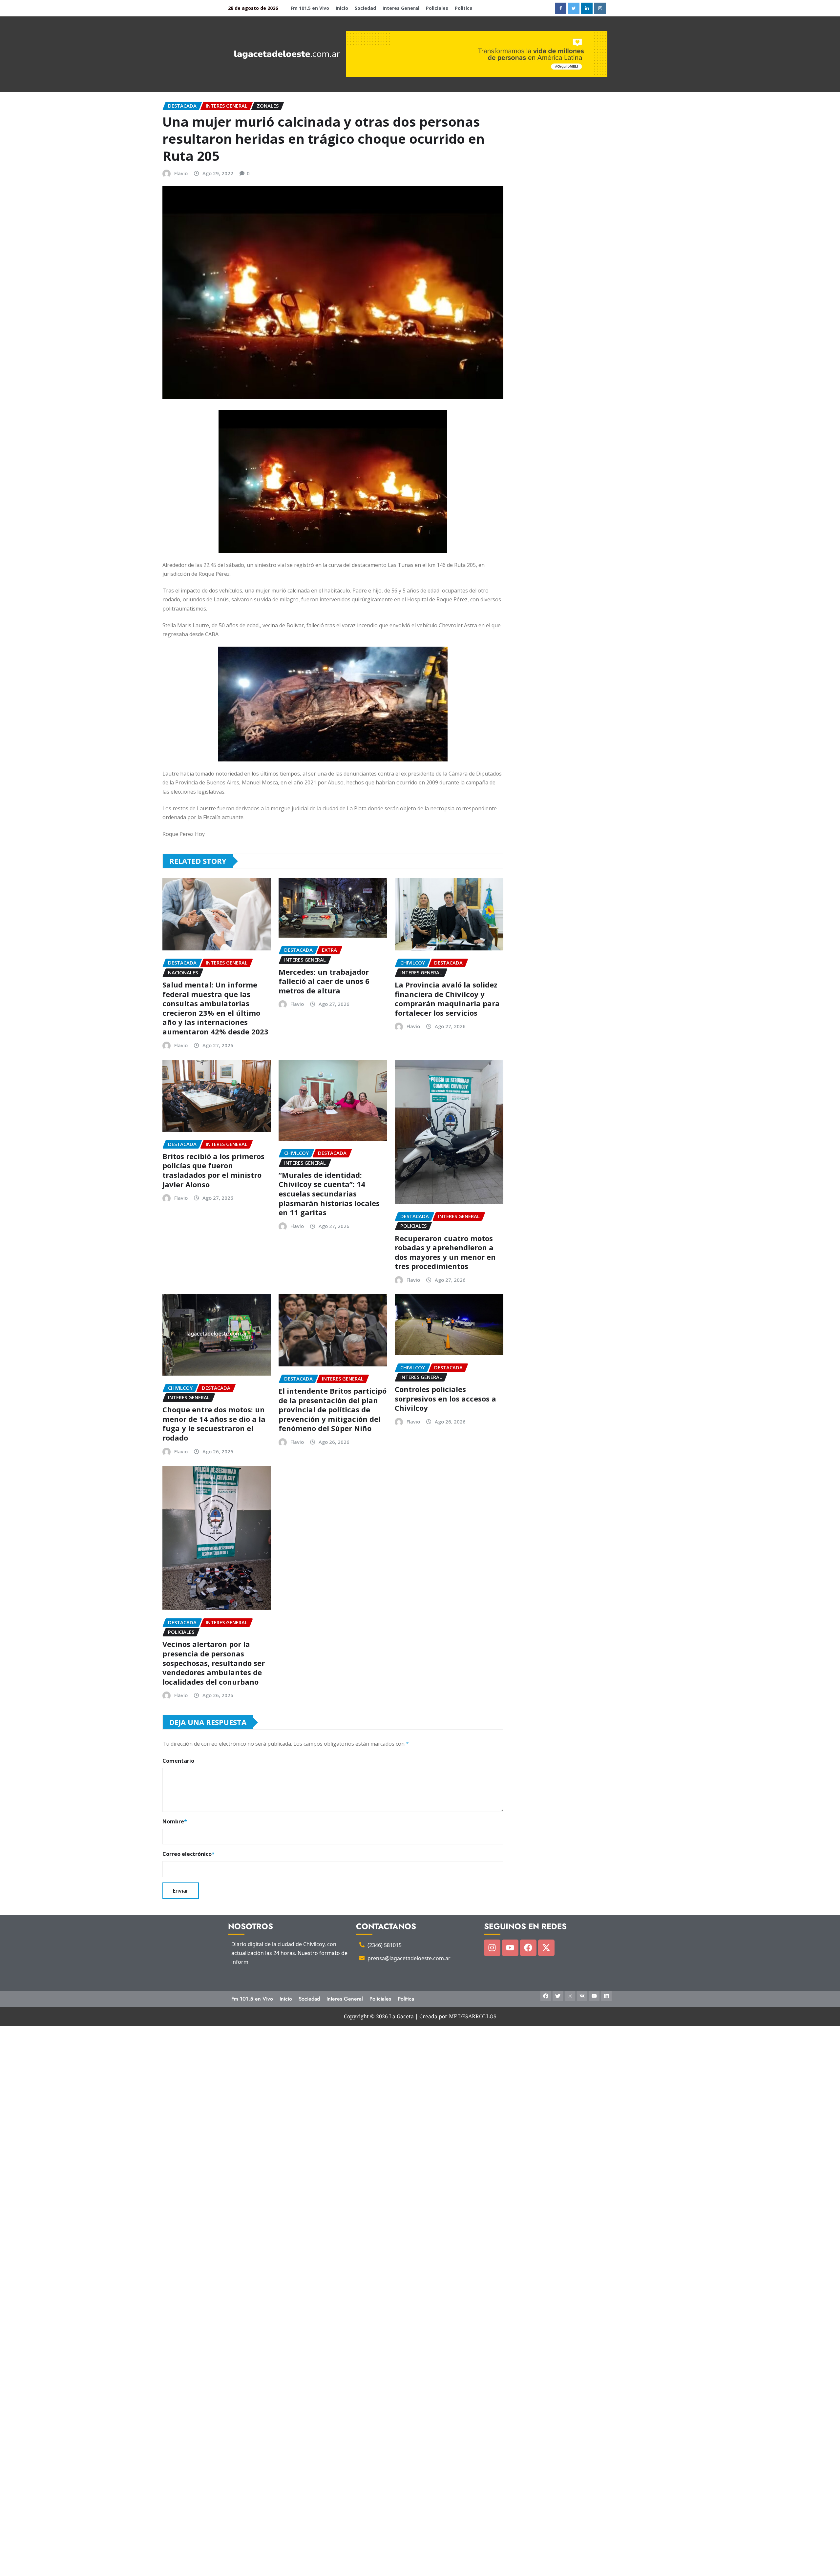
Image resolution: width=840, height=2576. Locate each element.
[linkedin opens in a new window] (587, 8)
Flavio (181, 173)
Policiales (437, 8)
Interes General (401, 8)
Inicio (342, 8)
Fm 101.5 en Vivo (310, 8)
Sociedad (365, 8)
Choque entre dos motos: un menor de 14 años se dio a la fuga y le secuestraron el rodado (214, 1423)
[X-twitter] (546, 1948)
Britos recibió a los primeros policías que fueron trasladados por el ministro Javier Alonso (213, 1170)
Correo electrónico (189, 1854)
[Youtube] (510, 1948)
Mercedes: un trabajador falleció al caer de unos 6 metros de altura (324, 981)
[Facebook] (528, 1948)
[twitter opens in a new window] (574, 8)
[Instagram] (492, 1948)
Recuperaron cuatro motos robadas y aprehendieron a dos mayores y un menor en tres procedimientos (445, 1252)
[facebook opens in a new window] (561, 8)
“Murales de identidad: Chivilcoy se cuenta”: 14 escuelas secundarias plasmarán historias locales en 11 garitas (329, 1194)
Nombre (175, 1821)
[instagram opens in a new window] (600, 8)
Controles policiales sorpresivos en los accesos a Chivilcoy (445, 1398)
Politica (464, 8)
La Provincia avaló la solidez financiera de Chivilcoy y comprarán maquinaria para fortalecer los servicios (447, 999)
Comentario (178, 1761)
